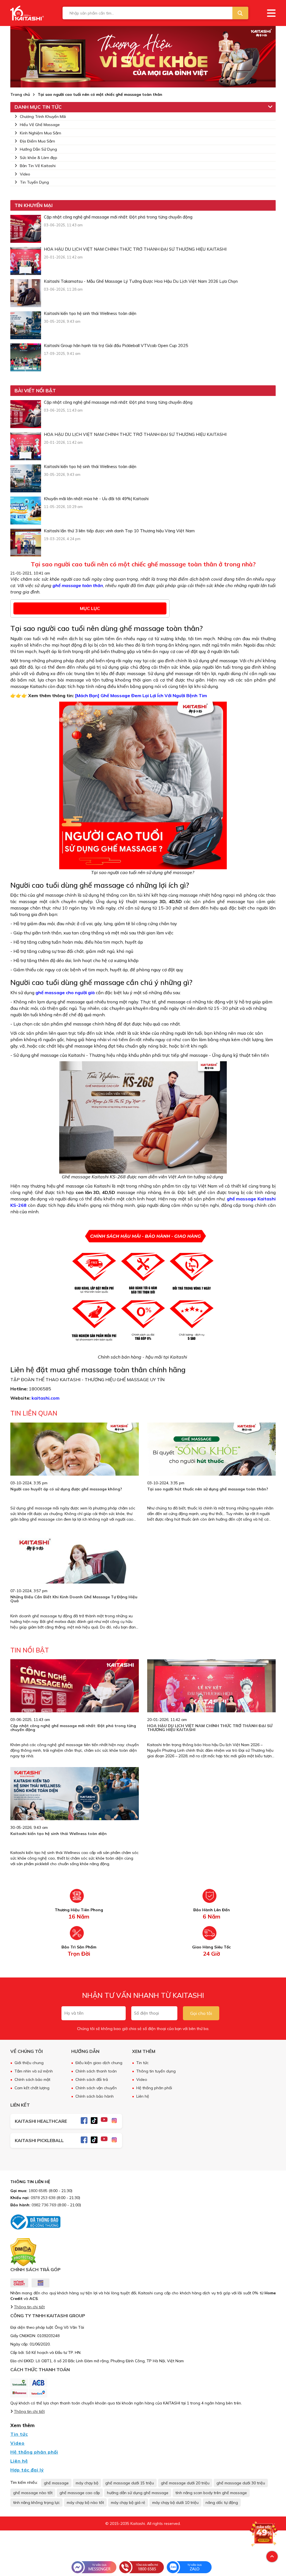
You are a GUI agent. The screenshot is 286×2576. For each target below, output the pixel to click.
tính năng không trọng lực (36, 2503)
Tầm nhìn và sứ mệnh (34, 2071)
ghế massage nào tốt (33, 2493)
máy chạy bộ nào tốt (85, 2503)
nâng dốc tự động (222, 2503)
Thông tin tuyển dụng (156, 2071)
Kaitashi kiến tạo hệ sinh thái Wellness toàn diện (59, 1834)
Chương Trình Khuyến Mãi (43, 117)
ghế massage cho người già (65, 993)
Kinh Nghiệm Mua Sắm (40, 133)
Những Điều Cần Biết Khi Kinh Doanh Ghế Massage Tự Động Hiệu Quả (74, 1599)
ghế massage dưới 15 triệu (130, 2483)
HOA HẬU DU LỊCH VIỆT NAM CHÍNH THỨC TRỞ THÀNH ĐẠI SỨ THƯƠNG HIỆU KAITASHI (210, 1728)
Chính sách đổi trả (92, 2079)
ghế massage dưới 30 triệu (241, 2483)
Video (25, 174)
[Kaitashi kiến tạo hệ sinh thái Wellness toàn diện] (26, 325)
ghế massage (56, 2483)
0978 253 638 (43, 2198)
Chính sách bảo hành (95, 2096)
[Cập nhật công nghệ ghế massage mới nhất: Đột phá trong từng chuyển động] (26, 229)
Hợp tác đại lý (27, 2470)
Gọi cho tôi (201, 2013)
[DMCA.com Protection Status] (23, 2252)
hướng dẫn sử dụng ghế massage (138, 2493)
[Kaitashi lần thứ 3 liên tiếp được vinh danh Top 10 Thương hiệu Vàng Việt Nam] (26, 543)
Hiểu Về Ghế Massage (40, 125)
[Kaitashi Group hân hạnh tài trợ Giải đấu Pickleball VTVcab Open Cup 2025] (26, 357)
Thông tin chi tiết (29, 2307)
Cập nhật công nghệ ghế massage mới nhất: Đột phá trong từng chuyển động (73, 1728)
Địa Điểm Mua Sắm (37, 141)
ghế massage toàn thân (78, 585)
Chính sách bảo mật (32, 2079)
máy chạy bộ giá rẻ (128, 2503)
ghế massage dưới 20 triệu (185, 2483)
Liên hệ (143, 2096)
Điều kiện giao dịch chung (99, 2063)
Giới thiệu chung (29, 2063)
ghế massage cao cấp (80, 2493)
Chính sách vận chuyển (96, 2088)
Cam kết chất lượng (32, 2088)
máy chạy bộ (87, 2483)
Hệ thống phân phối (154, 2088)
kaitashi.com (46, 1398)
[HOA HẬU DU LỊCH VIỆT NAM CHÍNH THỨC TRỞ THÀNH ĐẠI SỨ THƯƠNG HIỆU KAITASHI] (26, 261)
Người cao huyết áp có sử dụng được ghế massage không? (66, 1489)
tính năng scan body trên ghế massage (211, 2493)
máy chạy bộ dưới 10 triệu (175, 2503)
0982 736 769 (44, 2205)
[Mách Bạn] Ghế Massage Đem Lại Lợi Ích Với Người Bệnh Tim (141, 695)
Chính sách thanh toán (96, 2071)
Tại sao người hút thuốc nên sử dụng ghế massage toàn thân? (208, 1489)
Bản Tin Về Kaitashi (38, 166)
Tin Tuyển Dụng (34, 182)
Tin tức (142, 2063)
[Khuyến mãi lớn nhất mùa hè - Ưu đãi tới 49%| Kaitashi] (26, 511)
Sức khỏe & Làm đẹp (39, 158)
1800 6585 (38, 2191)
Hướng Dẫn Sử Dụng (38, 149)
